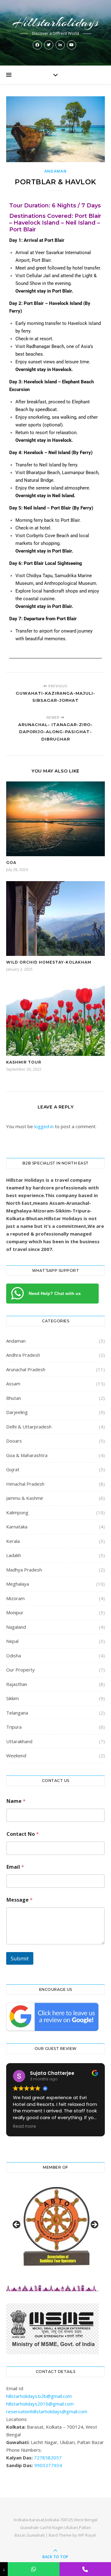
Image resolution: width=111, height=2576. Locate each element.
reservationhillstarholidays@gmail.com (47, 2411)
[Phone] (85, 2569)
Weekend (16, 1755)
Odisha (14, 1655)
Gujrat (13, 1469)
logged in (44, 1126)
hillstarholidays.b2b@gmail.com (39, 2396)
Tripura (14, 1727)
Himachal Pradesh (25, 1484)
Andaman (56, 171)
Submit (20, 1958)
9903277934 (48, 2465)
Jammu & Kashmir (25, 1498)
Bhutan (14, 1398)
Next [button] (94, 2225)
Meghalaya (18, 1584)
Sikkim (12, 1698)
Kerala (13, 1541)
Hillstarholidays (55, 22)
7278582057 (48, 2458)
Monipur (15, 1612)
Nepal (12, 1641)
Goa (11, 863)
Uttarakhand (19, 1741)
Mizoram (15, 1598)
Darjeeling (17, 1412)
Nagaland (16, 1627)
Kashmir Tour (24, 1062)
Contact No (23, 1834)
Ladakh (14, 1555)
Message (20, 1900)
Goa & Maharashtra (27, 1455)
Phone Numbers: (24, 2450)
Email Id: (15, 2388)
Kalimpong (17, 1512)
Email (15, 1867)
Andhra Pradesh (23, 1355)
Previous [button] (17, 2225)
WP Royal (87, 2535)
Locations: (17, 2419)
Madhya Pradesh (24, 1570)
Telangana (17, 1713)
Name (16, 1801)
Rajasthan (17, 1684)
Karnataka (17, 1527)
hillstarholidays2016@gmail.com (40, 2404)
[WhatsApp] (33, 2569)
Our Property (21, 1670)
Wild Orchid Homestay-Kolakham (49, 962)
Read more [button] (25, 2127)
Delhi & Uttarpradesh (29, 1427)
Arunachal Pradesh (26, 1369)
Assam (13, 1384)
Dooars (14, 1441)
